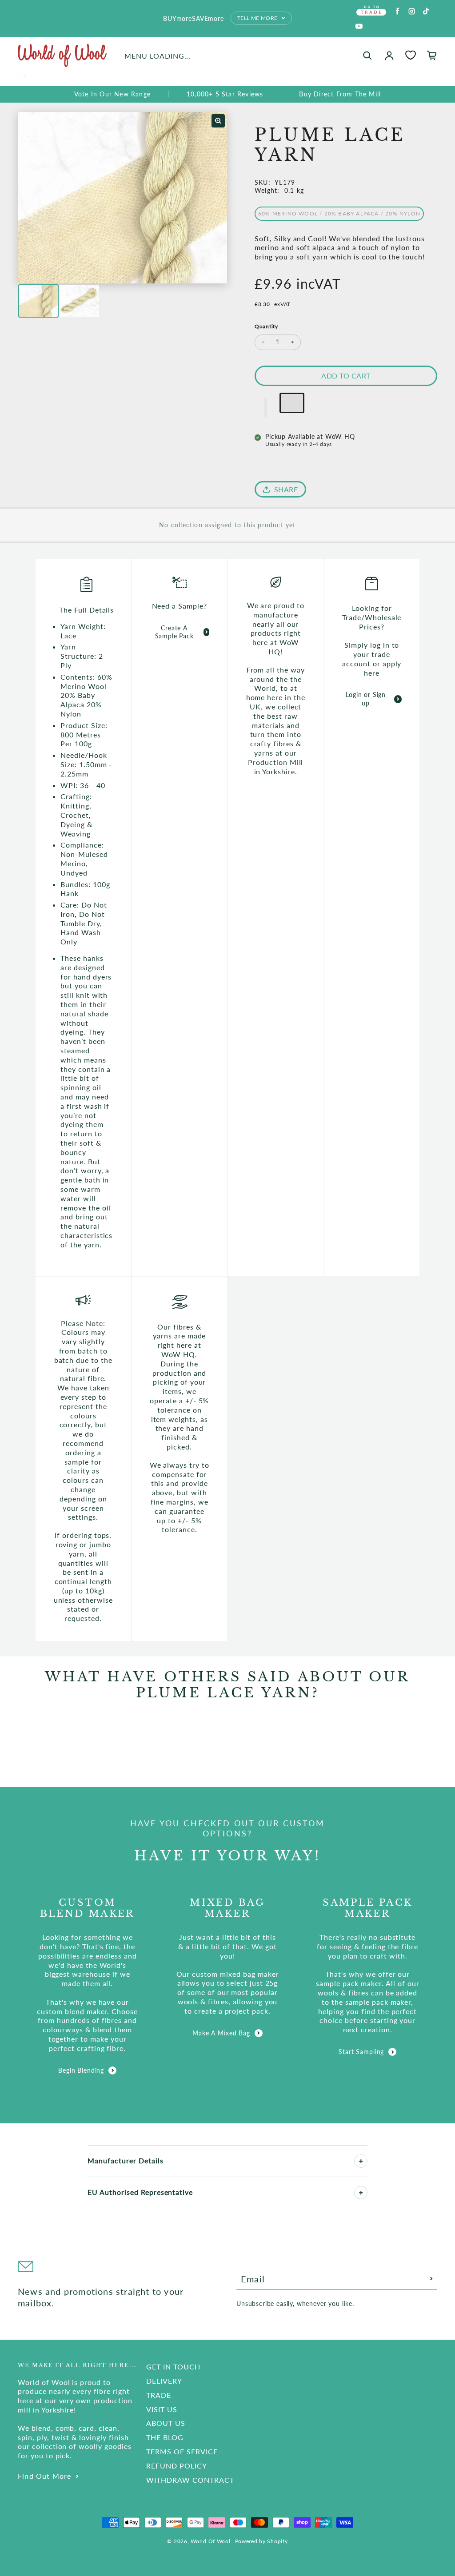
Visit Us (162, 2409)
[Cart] (432, 56)
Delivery (164, 2381)
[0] (411, 55)
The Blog (165, 2437)
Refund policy (176, 2466)
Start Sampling (361, 2052)
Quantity (266, 326)
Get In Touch (173, 2367)
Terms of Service (182, 2451)
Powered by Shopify (261, 2541)
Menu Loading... (158, 56)
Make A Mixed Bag (221, 2033)
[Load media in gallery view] (38, 301)
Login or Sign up (366, 699)
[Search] (367, 56)
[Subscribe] (431, 2279)
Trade (159, 2395)
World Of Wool (210, 2541)
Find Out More (45, 2476)
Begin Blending (81, 2070)
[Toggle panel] (361, 2161)
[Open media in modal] (218, 121)
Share (286, 489)
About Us (166, 2423)
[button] (266, 407)
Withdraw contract (190, 2480)
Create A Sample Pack (174, 632)
